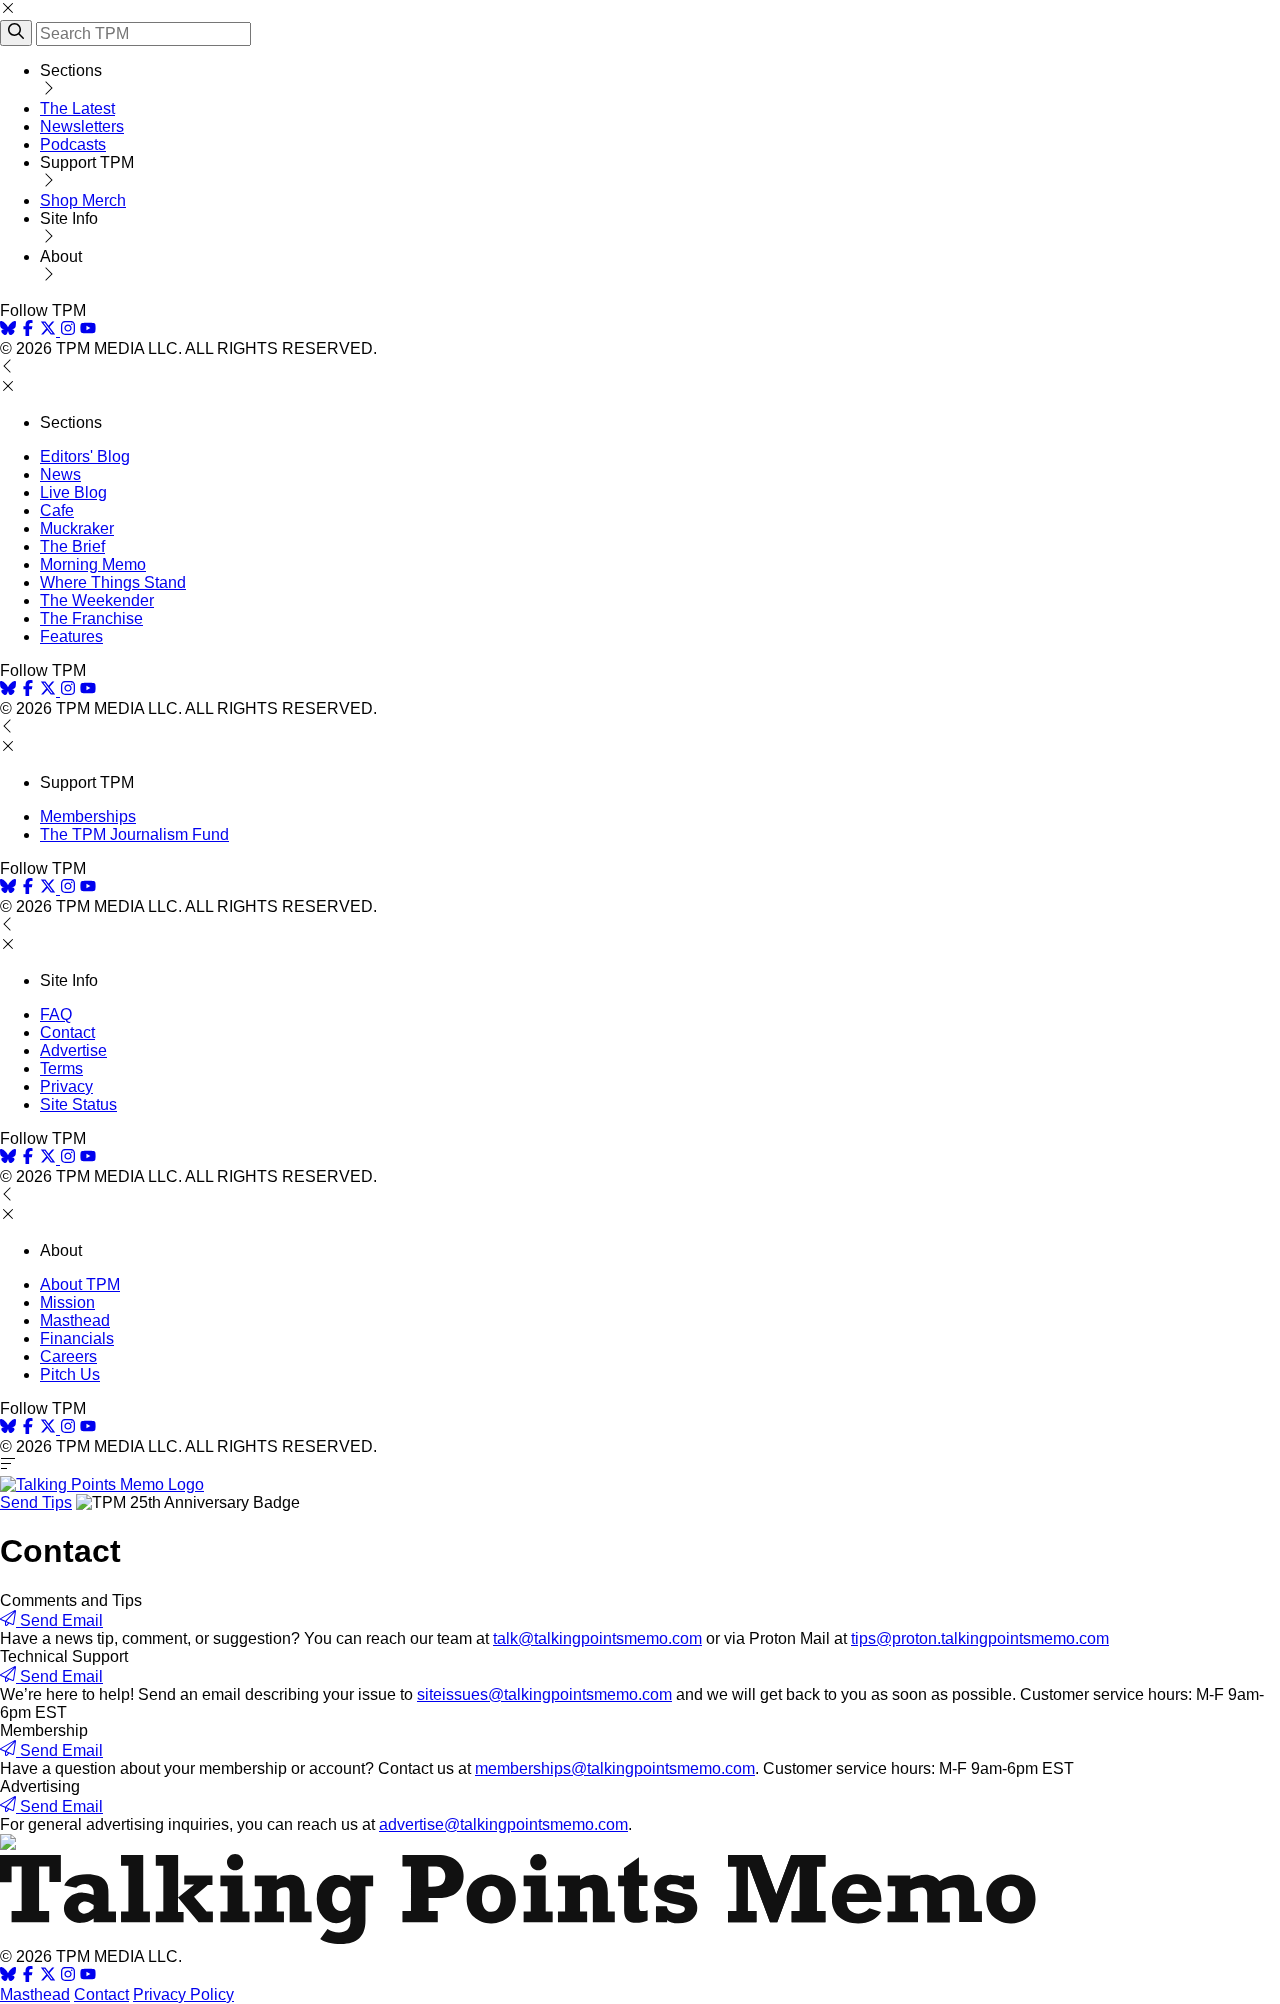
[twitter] (48, 1976)
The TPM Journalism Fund (134, 834)
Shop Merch (83, 200)
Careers (68, 1356)
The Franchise (91, 618)
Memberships (88, 816)
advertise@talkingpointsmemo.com (503, 1824)
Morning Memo (93, 564)
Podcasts (73, 144)
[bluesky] (8, 330)
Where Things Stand (113, 582)
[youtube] (88, 330)
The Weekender (97, 600)
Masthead (75, 1320)
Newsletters (82, 126)
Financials (77, 1338)
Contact (67, 1032)
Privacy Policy (183, 1994)
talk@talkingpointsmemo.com (597, 1638)
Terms (61, 1068)
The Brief (72, 546)
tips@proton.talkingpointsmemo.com (980, 1638)
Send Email (59, 1620)
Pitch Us (70, 1374)
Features (71, 636)
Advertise (73, 1050)
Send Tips (36, 1502)
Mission (67, 1302)
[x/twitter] (50, 330)
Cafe (57, 510)
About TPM (80, 1284)
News (60, 474)
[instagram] (68, 330)
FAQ (56, 1014)
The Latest (77, 108)
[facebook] (28, 330)
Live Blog (73, 492)
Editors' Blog (85, 456)
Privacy (66, 1086)
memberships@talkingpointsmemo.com (615, 1768)
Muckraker (77, 528)
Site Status (78, 1104)
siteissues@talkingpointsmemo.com (544, 1694)
